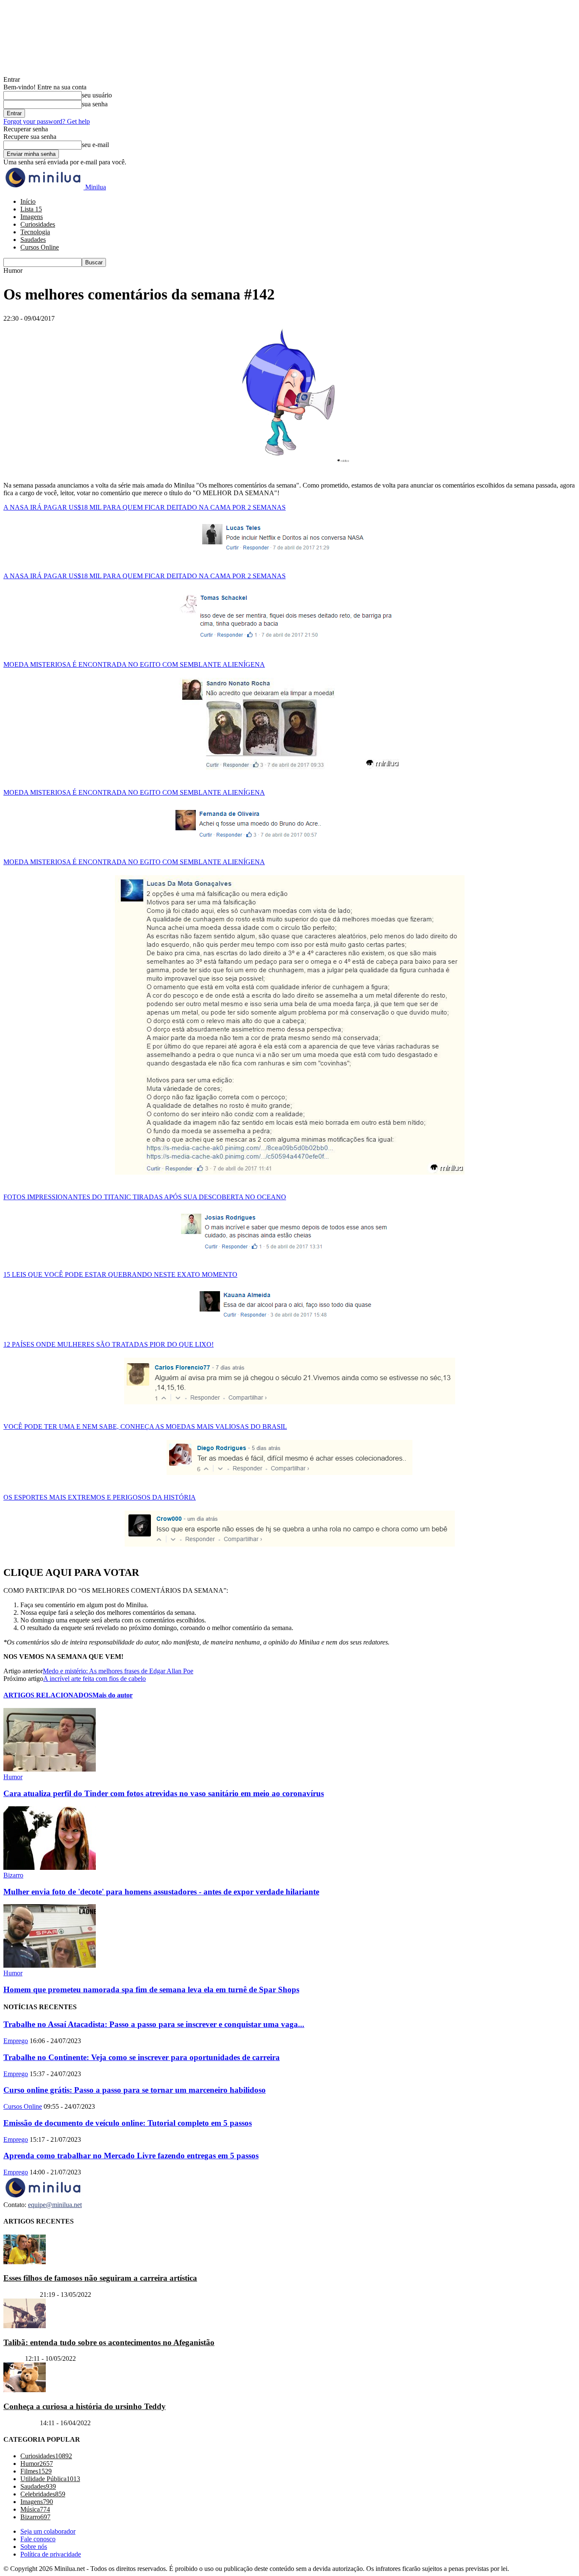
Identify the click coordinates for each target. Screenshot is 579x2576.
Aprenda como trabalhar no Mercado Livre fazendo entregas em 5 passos (131, 2156)
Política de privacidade (51, 2554)
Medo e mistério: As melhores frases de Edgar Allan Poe (118, 1671)
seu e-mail (95, 145)
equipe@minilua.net (55, 2205)
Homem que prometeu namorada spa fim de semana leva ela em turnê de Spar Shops (151, 1990)
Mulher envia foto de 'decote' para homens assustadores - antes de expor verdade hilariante (161, 1892)
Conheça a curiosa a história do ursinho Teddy (85, 2406)
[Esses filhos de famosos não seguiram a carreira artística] (25, 2261)
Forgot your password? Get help (47, 121)
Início (28, 201)
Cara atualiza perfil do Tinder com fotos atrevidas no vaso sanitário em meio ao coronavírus (164, 1793)
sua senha (95, 104)
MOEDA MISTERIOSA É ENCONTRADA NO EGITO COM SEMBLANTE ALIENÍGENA (134, 664)
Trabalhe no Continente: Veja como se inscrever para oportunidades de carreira (142, 2057)
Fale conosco (38, 2539)
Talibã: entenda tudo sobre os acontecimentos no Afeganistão (109, 2342)
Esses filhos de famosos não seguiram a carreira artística (100, 2278)
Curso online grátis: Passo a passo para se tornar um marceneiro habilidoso (135, 2090)
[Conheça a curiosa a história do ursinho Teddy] (25, 2390)
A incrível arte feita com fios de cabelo (95, 1679)
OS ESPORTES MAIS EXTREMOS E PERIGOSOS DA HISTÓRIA (100, 1497)
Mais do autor (113, 1695)
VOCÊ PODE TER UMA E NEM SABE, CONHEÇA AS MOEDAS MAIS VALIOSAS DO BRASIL (145, 1427)
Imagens (32, 217)
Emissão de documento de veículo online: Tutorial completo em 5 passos (128, 2123)
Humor (13, 1777)
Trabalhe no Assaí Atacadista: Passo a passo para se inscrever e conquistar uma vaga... (154, 2024)
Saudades (33, 240)
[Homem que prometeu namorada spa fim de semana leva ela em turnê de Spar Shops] (50, 1965)
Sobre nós (34, 2547)
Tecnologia (35, 232)
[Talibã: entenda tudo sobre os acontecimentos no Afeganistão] (25, 2326)
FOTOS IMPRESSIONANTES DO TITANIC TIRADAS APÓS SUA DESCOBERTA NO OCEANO (145, 1197)
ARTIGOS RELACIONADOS (48, 1695)
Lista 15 (31, 209)
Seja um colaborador (48, 2531)
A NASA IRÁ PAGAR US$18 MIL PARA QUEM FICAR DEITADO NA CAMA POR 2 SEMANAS (145, 507)
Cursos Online (40, 247)
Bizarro (13, 1875)
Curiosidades (38, 224)
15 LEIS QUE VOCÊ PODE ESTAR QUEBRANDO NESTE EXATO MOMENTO (120, 1274)
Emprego (16, 2041)
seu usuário (97, 95)
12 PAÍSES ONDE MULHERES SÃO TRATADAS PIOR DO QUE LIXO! (109, 1344)
